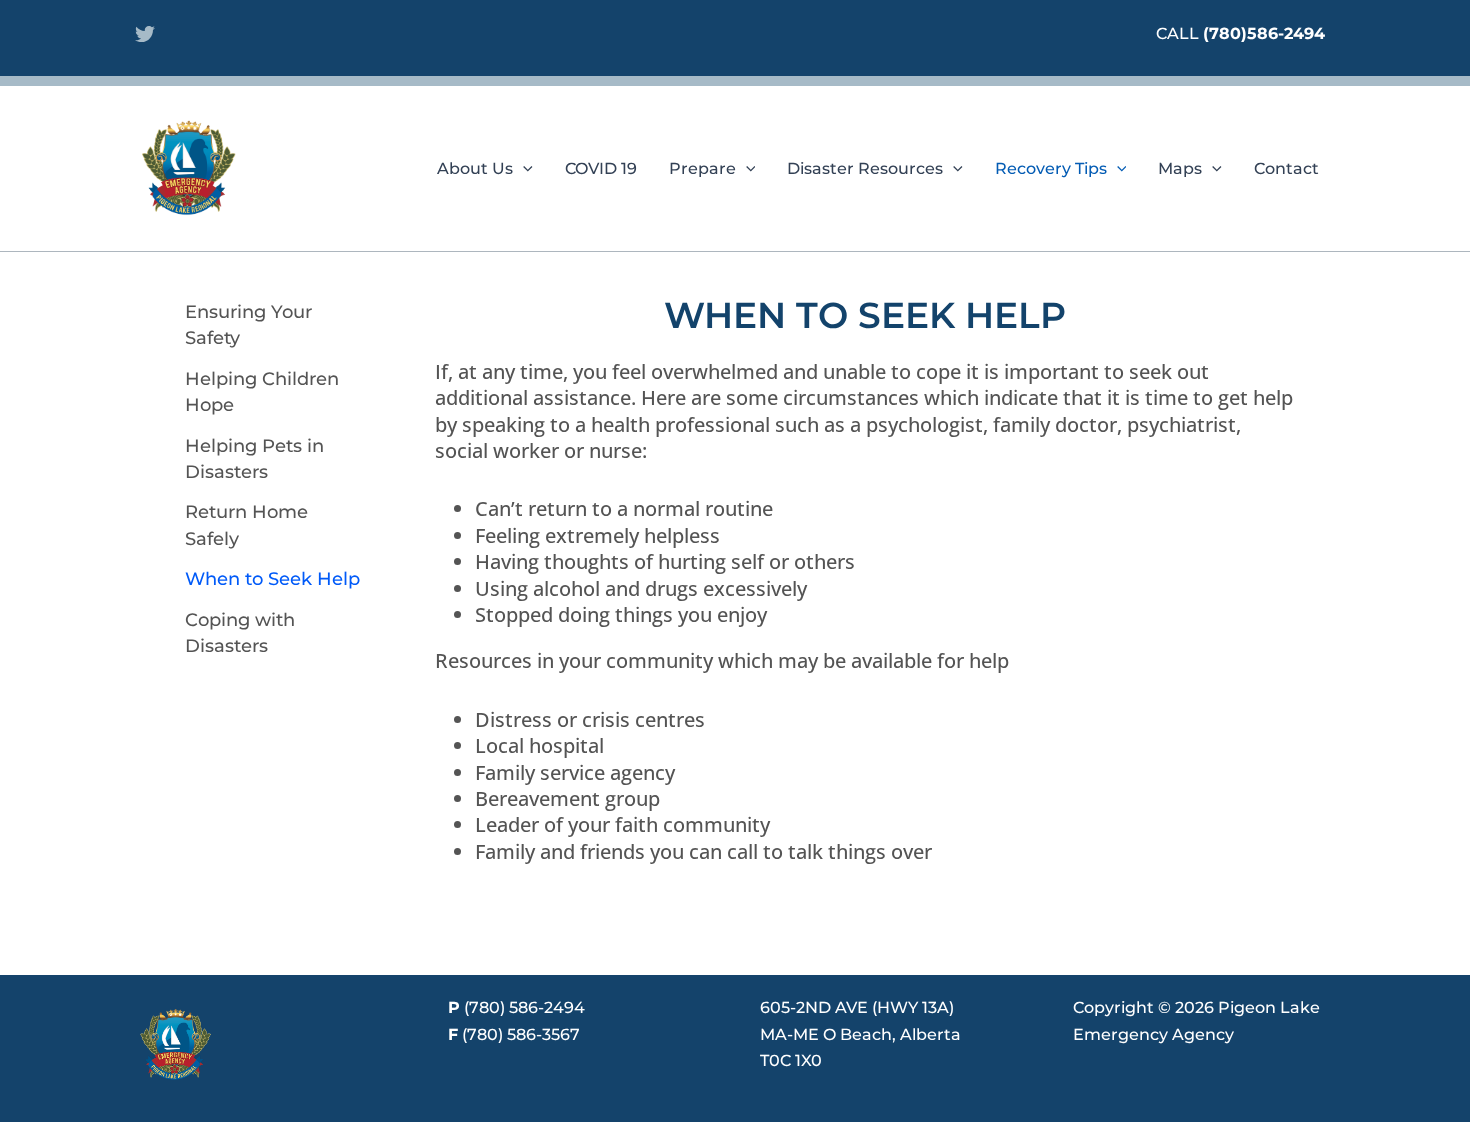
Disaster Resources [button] (865, 168)
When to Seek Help (272, 579)
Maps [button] (1180, 168)
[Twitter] (145, 34)
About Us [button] (475, 168)
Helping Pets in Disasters (254, 459)
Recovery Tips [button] (1051, 168)
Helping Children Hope (262, 392)
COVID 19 (601, 168)
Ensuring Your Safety (248, 325)
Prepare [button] (702, 168)
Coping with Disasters (240, 633)
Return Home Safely (246, 525)
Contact (1286, 168)
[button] (523, 169)
